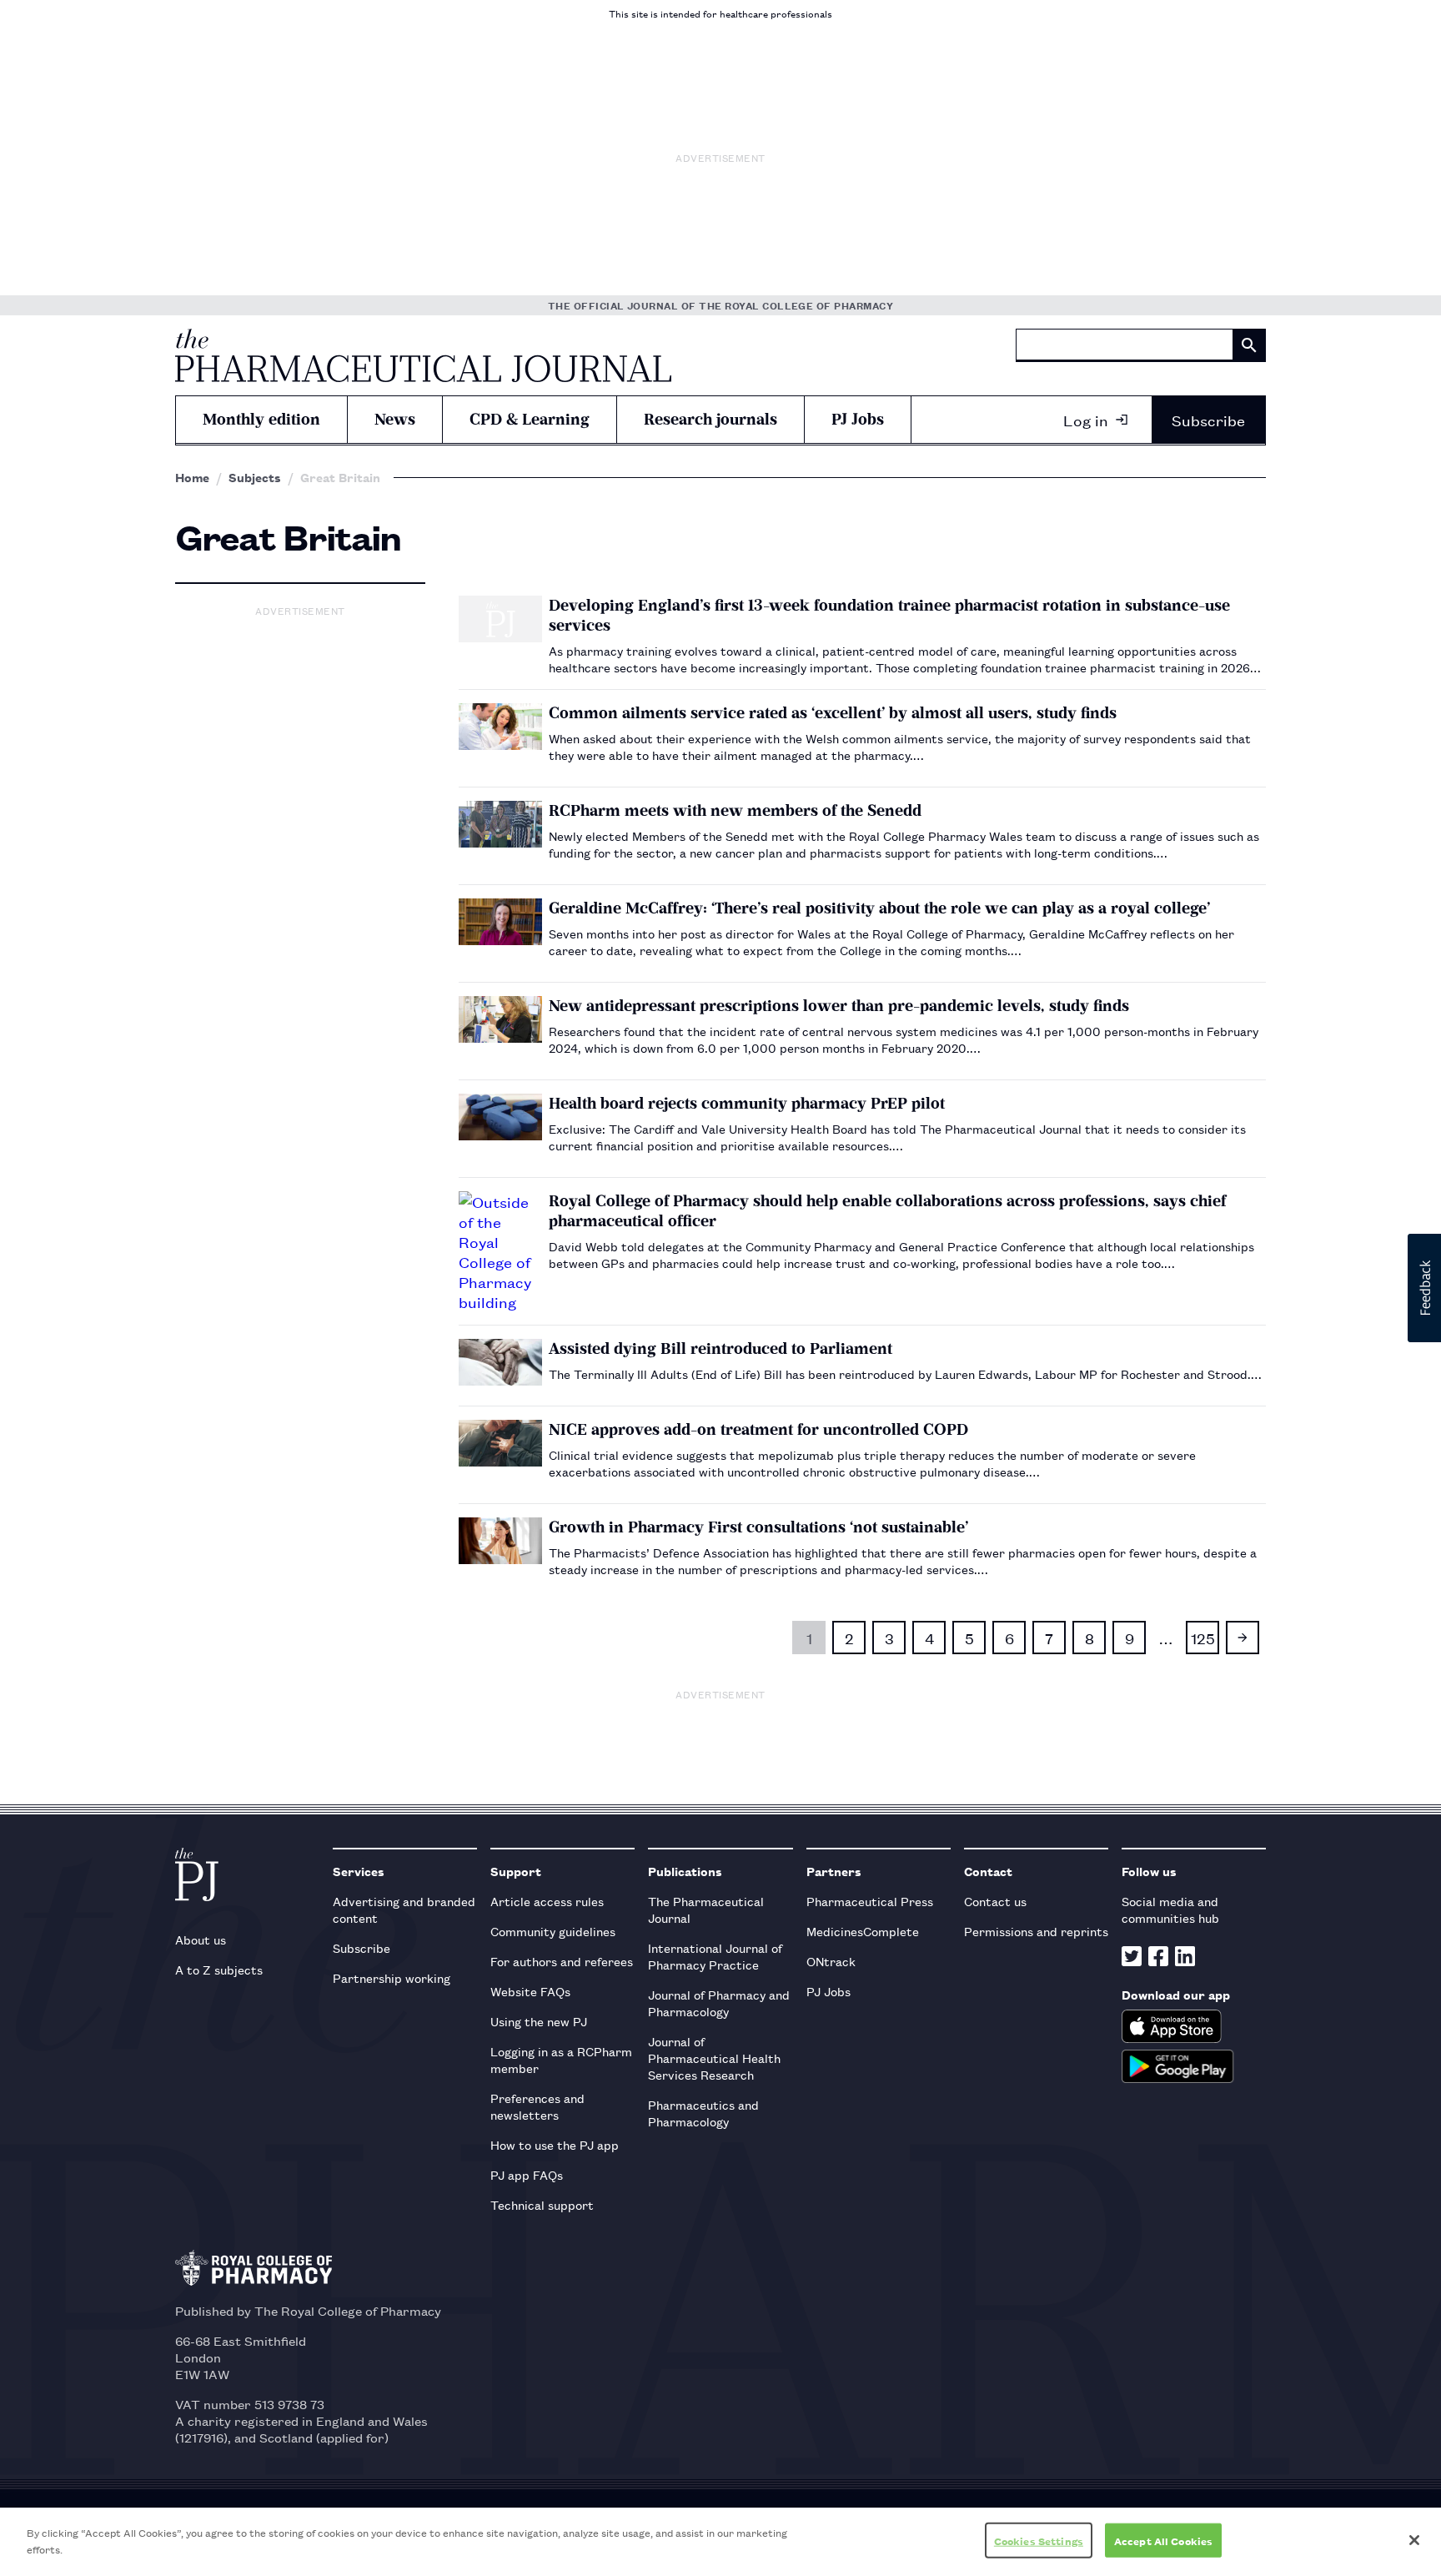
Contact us (995, 1901)
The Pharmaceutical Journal (706, 1909)
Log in (1086, 420)
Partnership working (392, 1977)
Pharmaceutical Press (870, 1901)
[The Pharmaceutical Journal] (423, 355)
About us (201, 1939)
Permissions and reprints (1036, 1931)
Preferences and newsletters (537, 2106)
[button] (1424, 1288)
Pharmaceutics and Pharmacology (703, 2113)
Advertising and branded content (404, 1909)
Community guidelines (553, 1931)
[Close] (1414, 2540)
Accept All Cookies (1163, 2541)
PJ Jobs (858, 419)
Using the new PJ (539, 2021)
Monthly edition (261, 419)
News (395, 419)
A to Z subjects (219, 1969)
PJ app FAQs (527, 2174)
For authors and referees (562, 1961)
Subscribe (1208, 420)
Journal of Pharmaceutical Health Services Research (714, 2058)
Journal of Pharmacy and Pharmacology (719, 2002)
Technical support (542, 2204)
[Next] (1243, 1638)
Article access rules (547, 1901)
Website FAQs (530, 1991)
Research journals (710, 419)
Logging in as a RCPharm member (561, 2059)
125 (1203, 1638)
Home (192, 477)
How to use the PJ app (555, 2144)
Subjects (255, 477)
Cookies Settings (1039, 2541)
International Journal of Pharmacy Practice (715, 1956)
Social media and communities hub (1170, 1909)
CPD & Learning (530, 419)
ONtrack (831, 1961)
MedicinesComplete (863, 1931)
